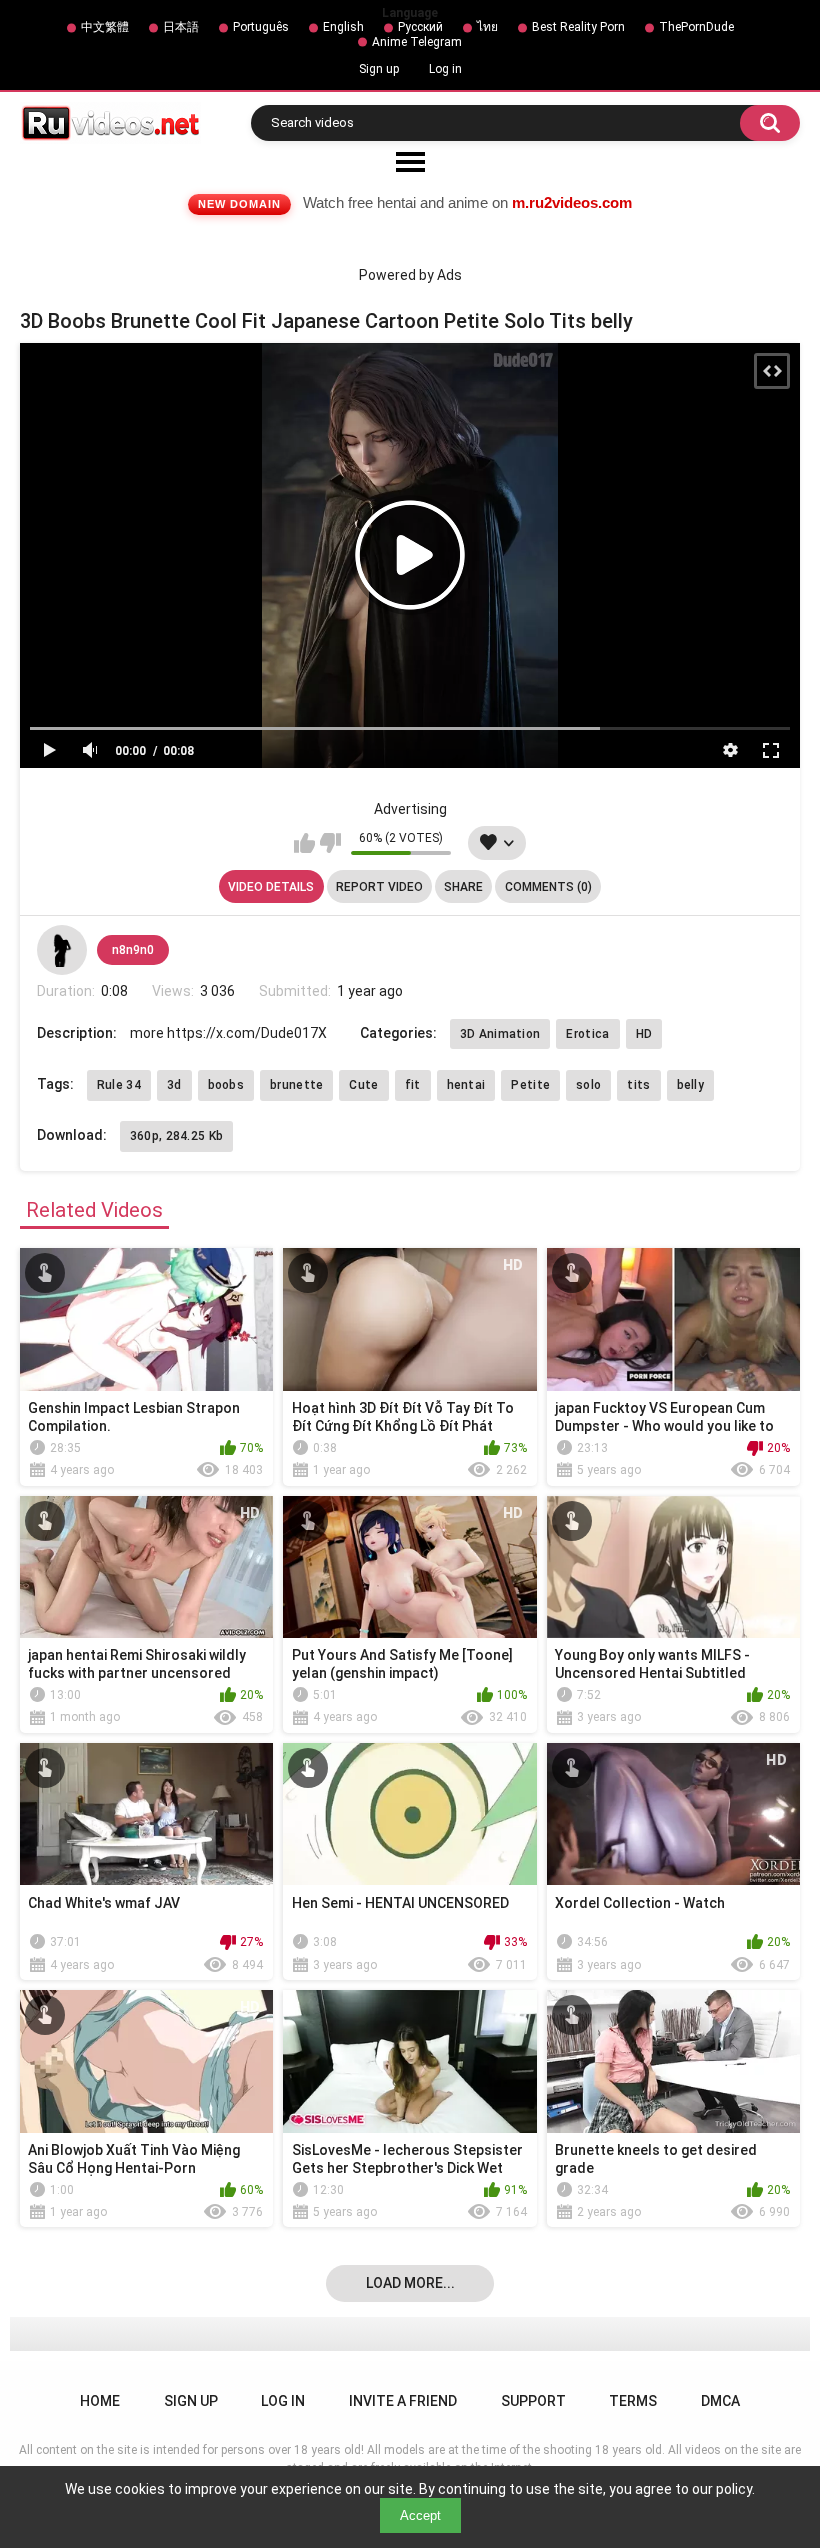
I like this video (304, 843)
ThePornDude (696, 27)
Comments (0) (548, 887)
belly (691, 1085)
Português (261, 27)
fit (413, 1085)
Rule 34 (119, 1085)
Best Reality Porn (578, 27)
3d (174, 1085)
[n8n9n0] (62, 950)
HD (644, 1034)
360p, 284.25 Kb (177, 1136)
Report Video (379, 887)
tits (638, 1085)
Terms (633, 2401)
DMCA (720, 2401)
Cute (363, 1085)
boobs (226, 1085)
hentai (466, 1085)
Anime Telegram (417, 42)
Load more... (410, 2283)
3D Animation (500, 1034)
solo (588, 1085)
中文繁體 (105, 27)
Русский (420, 27)
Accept (420, 2515)
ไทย (487, 27)
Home (100, 2401)
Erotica (587, 1034)
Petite (530, 1085)
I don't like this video (330, 843)
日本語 (181, 27)
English (343, 27)
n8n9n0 (133, 950)
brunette (296, 1085)
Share (463, 887)
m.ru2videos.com (572, 202)
